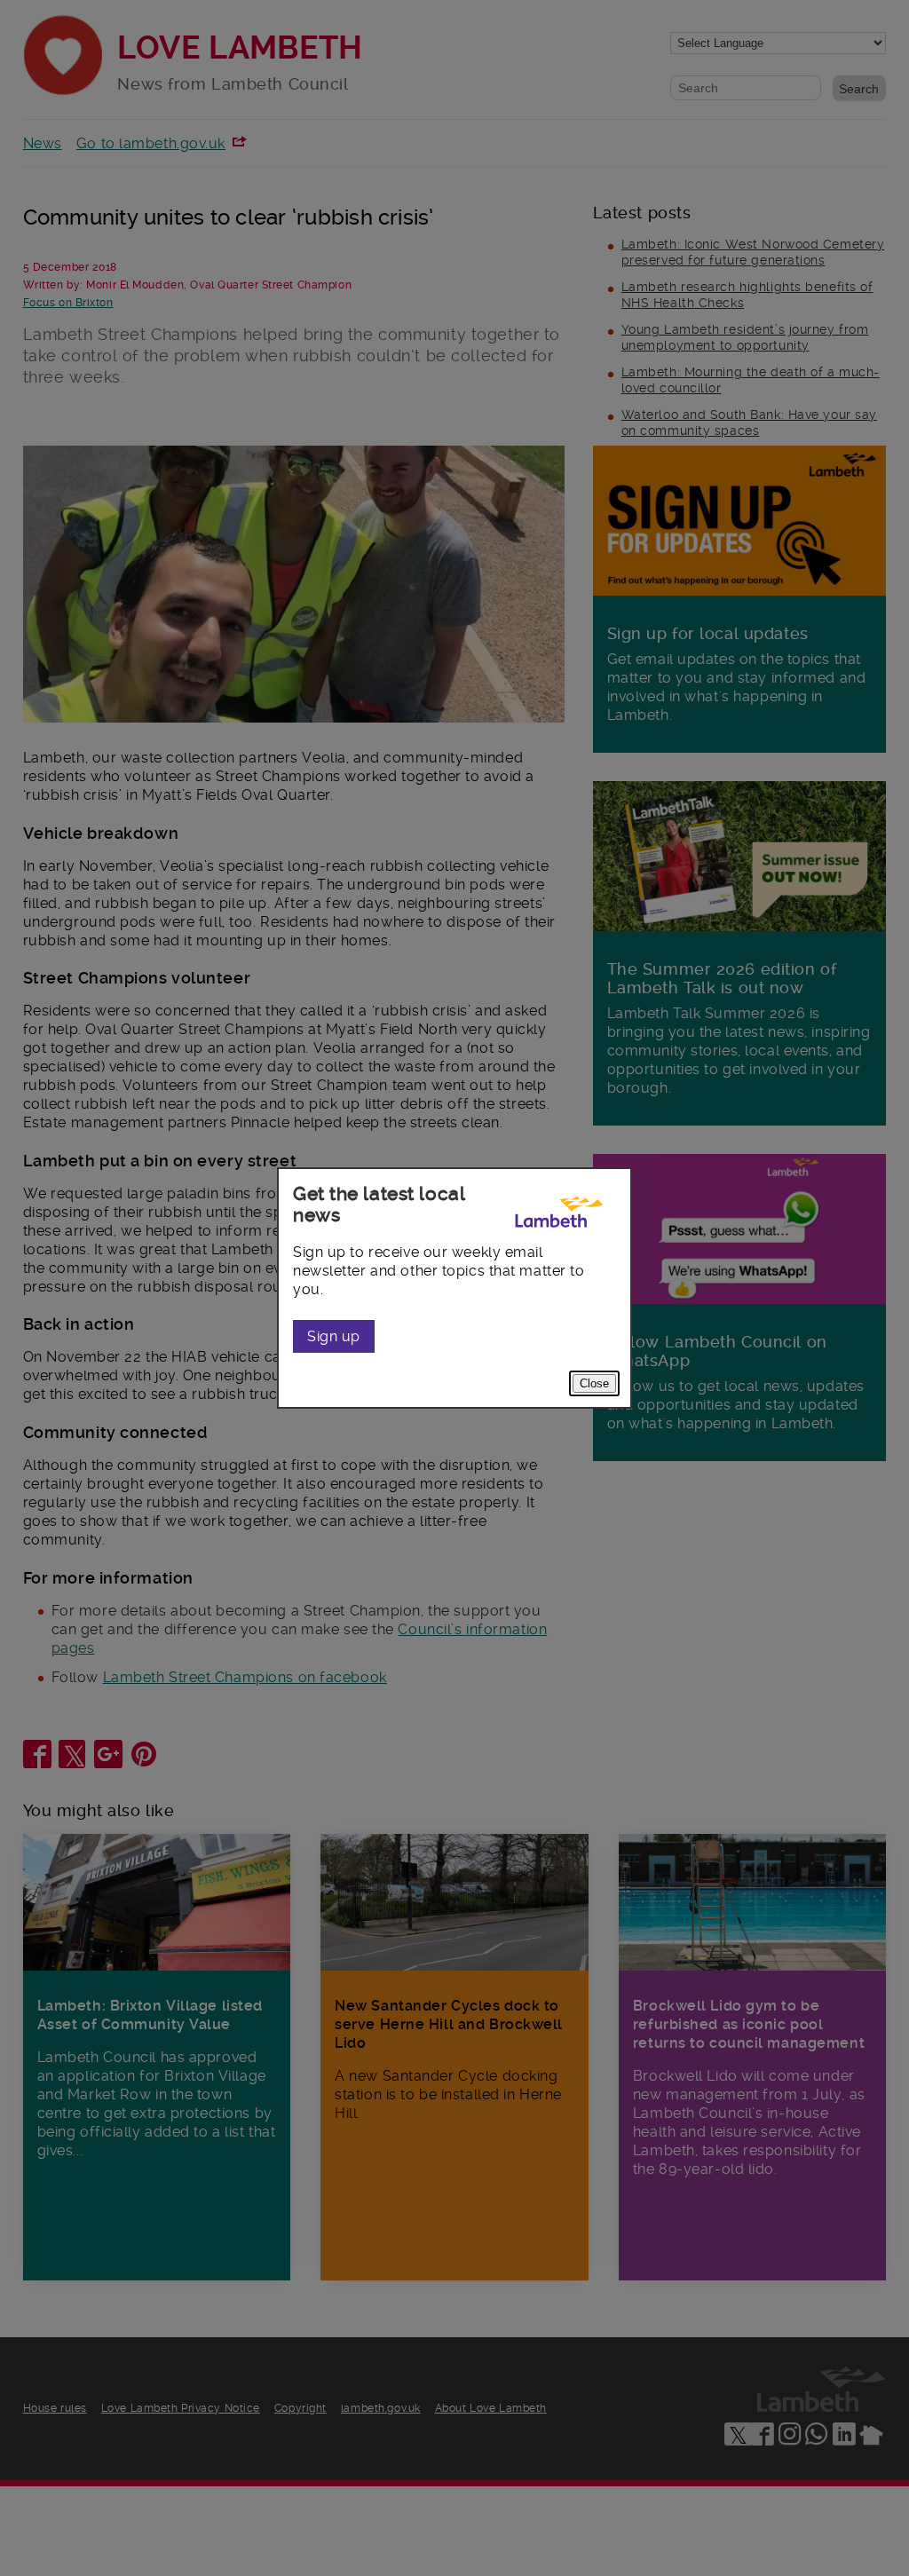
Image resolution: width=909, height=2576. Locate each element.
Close (594, 1383)
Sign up (334, 1336)
